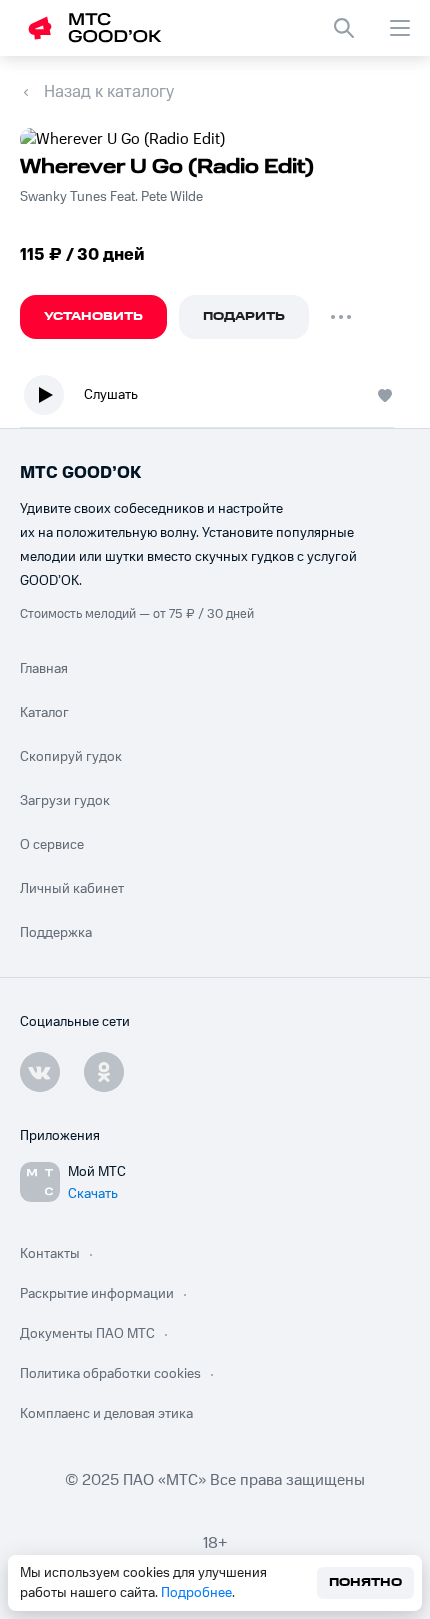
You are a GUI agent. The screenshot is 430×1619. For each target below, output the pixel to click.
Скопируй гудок (71, 757)
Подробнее (196, 1593)
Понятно (365, 1582)
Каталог (44, 713)
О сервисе (52, 845)
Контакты (50, 1254)
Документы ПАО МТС (87, 1334)
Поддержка (56, 933)
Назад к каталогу (109, 92)
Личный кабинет (72, 889)
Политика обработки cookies (110, 1374)
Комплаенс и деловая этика (106, 1414)
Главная (44, 669)
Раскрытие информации (97, 1294)
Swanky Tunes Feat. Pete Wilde (111, 197)
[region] (215, 399)
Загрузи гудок (65, 801)
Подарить (244, 316)
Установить (93, 316)
